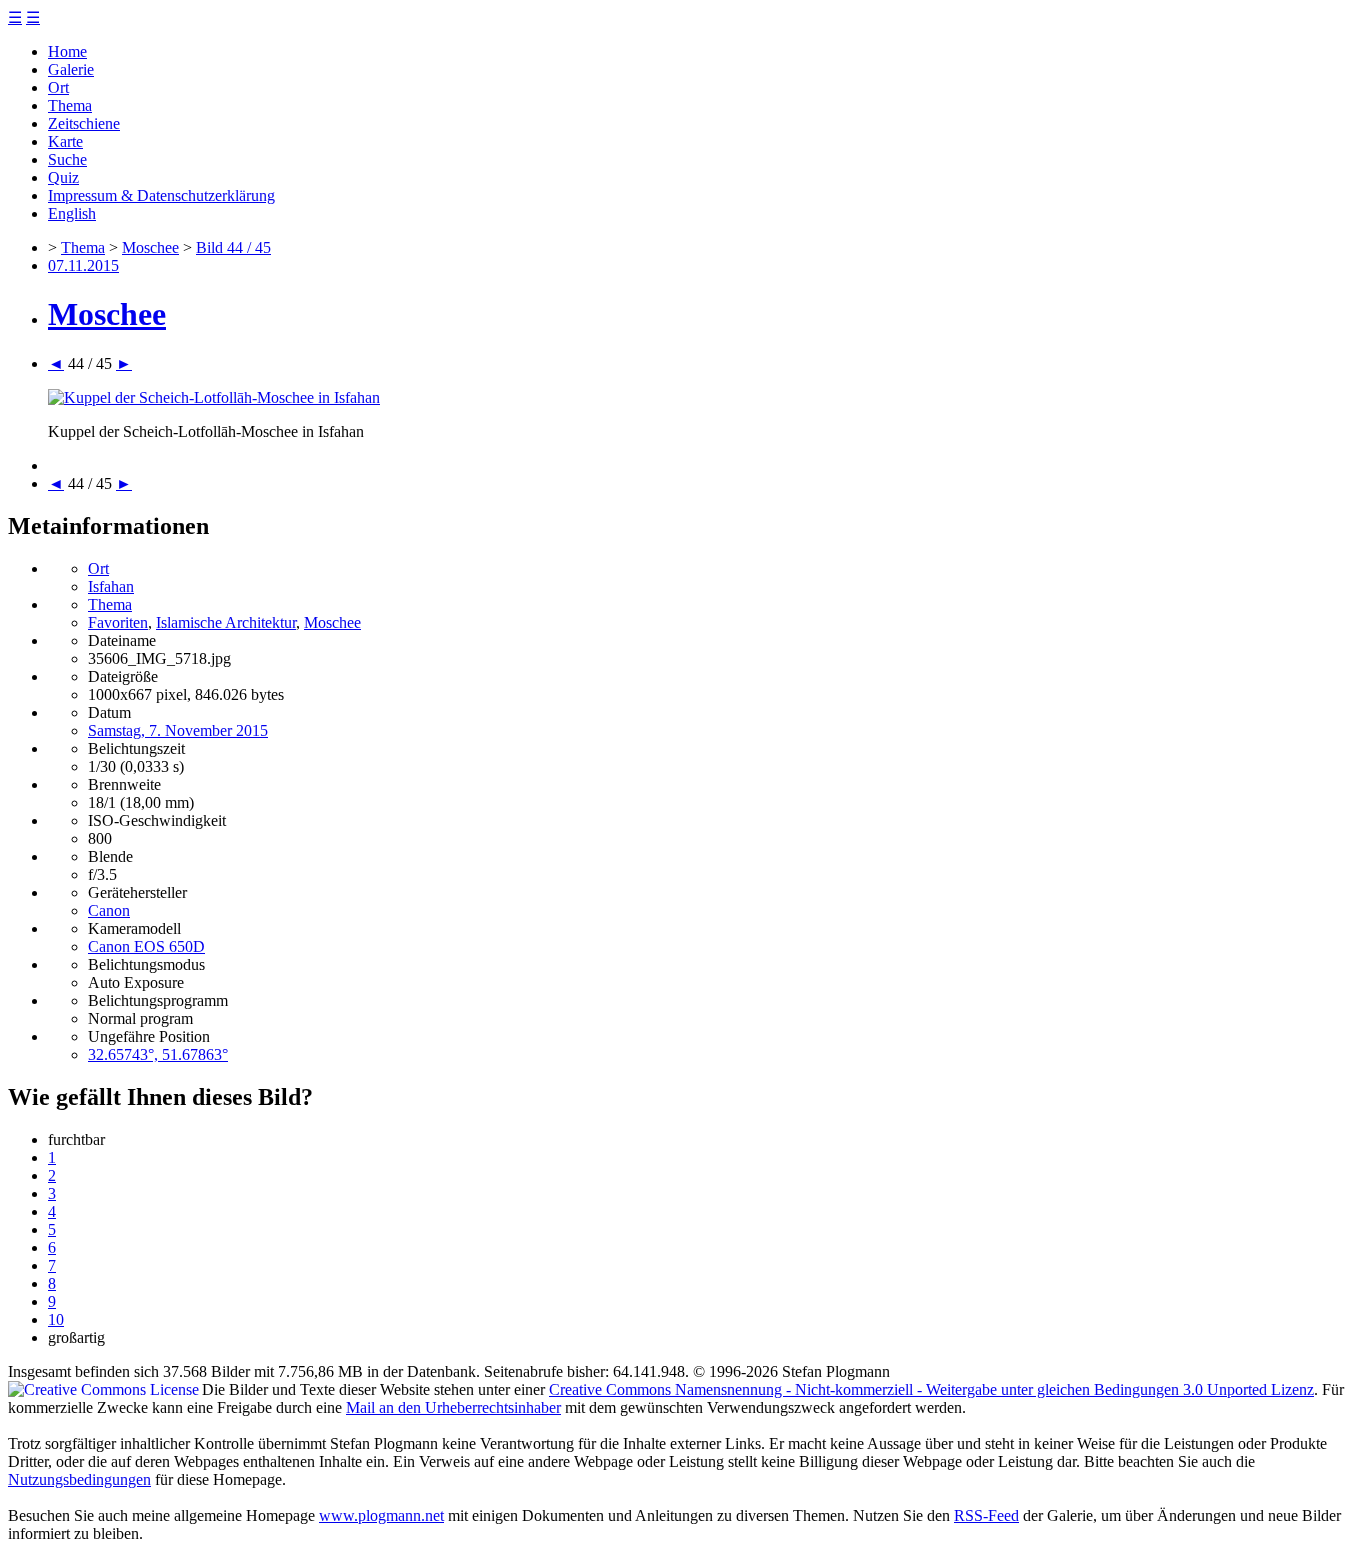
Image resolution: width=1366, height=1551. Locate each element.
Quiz (63, 177)
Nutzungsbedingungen (79, 1479)
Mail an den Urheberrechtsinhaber (453, 1407)
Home (67, 51)
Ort (58, 87)
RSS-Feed (986, 1515)
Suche (67, 159)
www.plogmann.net (381, 1515)
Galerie (71, 69)
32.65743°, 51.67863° (158, 1054)
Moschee (150, 247)
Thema (70, 105)
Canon (109, 910)
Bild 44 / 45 (233, 247)
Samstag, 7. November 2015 (178, 730)
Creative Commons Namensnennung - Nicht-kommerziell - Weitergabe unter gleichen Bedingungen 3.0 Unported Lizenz (931, 1389)
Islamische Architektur (226, 622)
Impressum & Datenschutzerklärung (161, 195)
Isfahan (111, 586)
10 (56, 1319)
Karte (65, 141)
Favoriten (118, 622)
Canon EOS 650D (146, 946)
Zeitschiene (84, 123)
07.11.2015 (83, 265)
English (72, 213)
